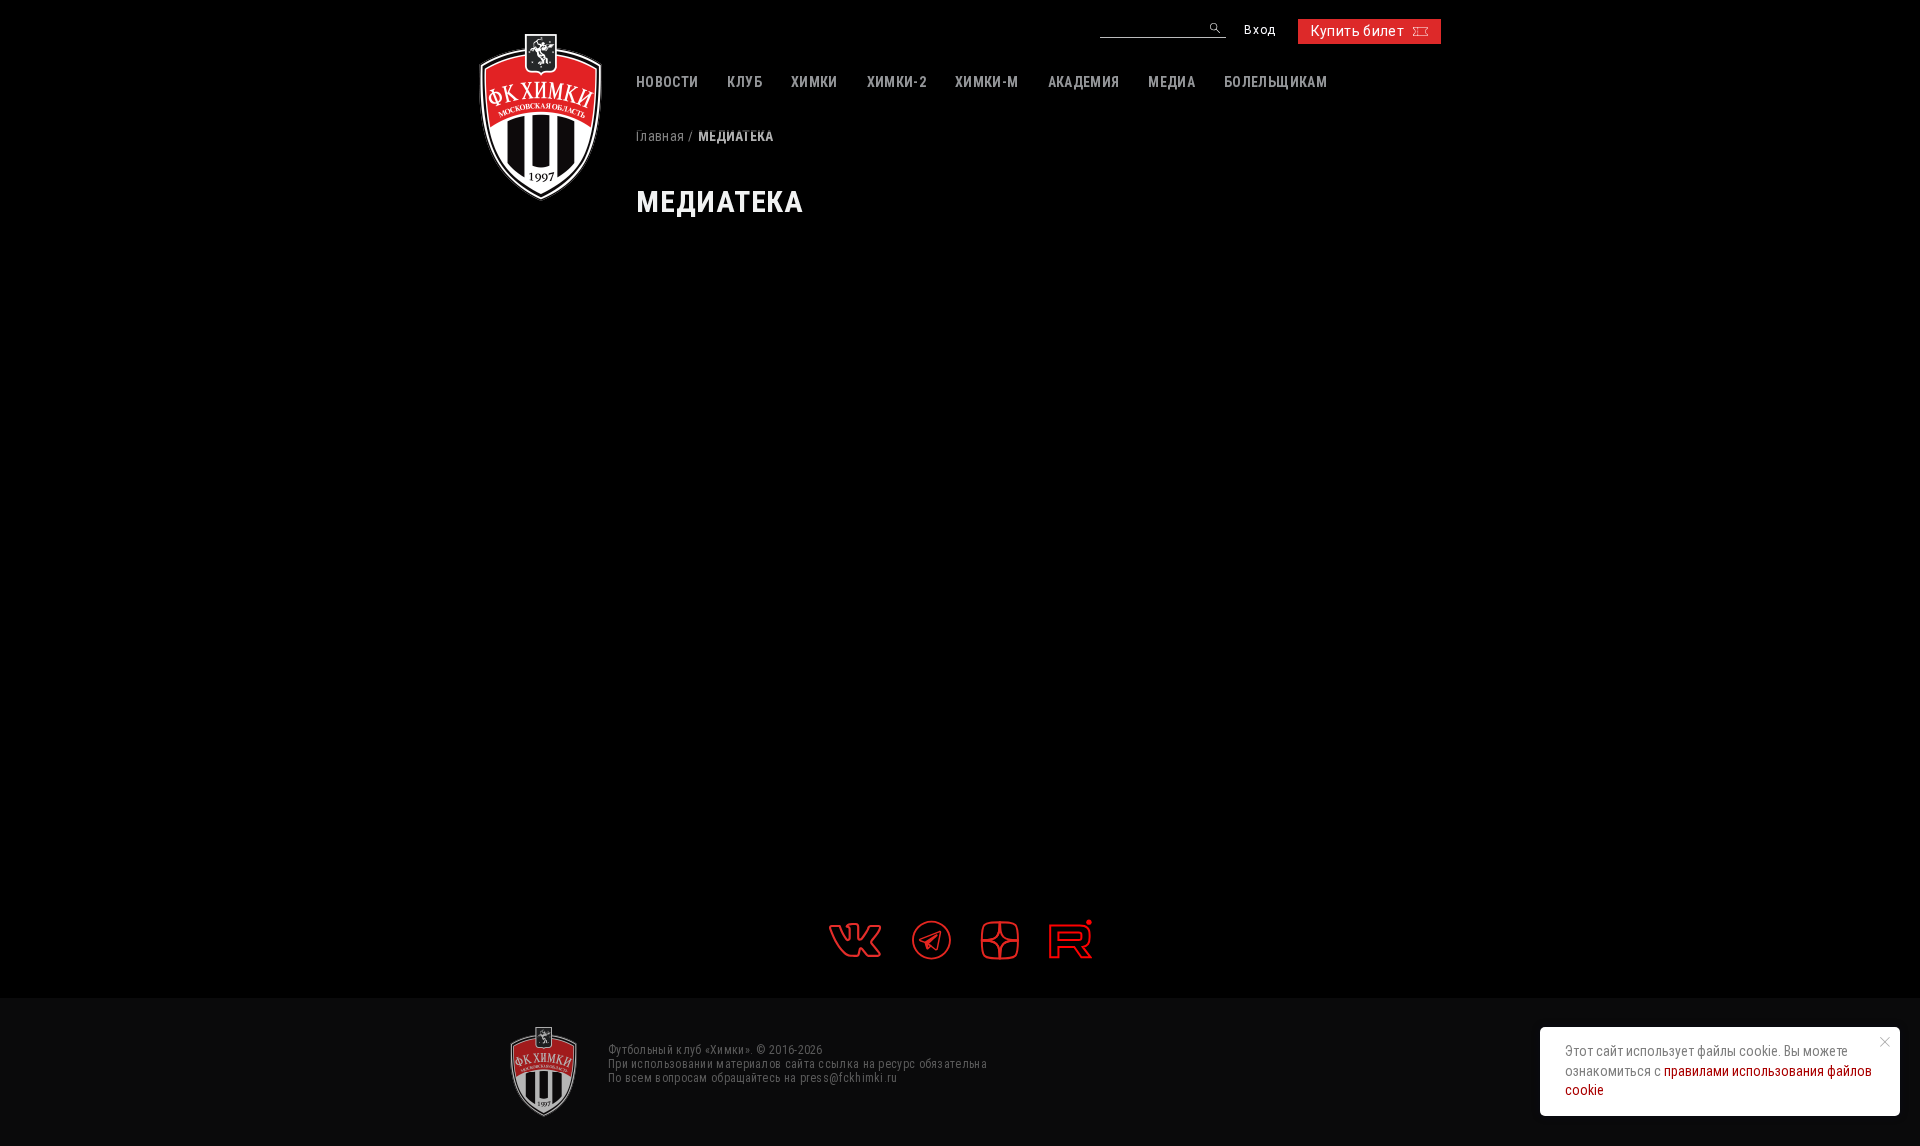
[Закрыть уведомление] (1885, 1042)
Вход (1259, 30)
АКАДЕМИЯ (1084, 82)
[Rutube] (1070, 939)
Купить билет (1357, 31)
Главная (660, 136)
